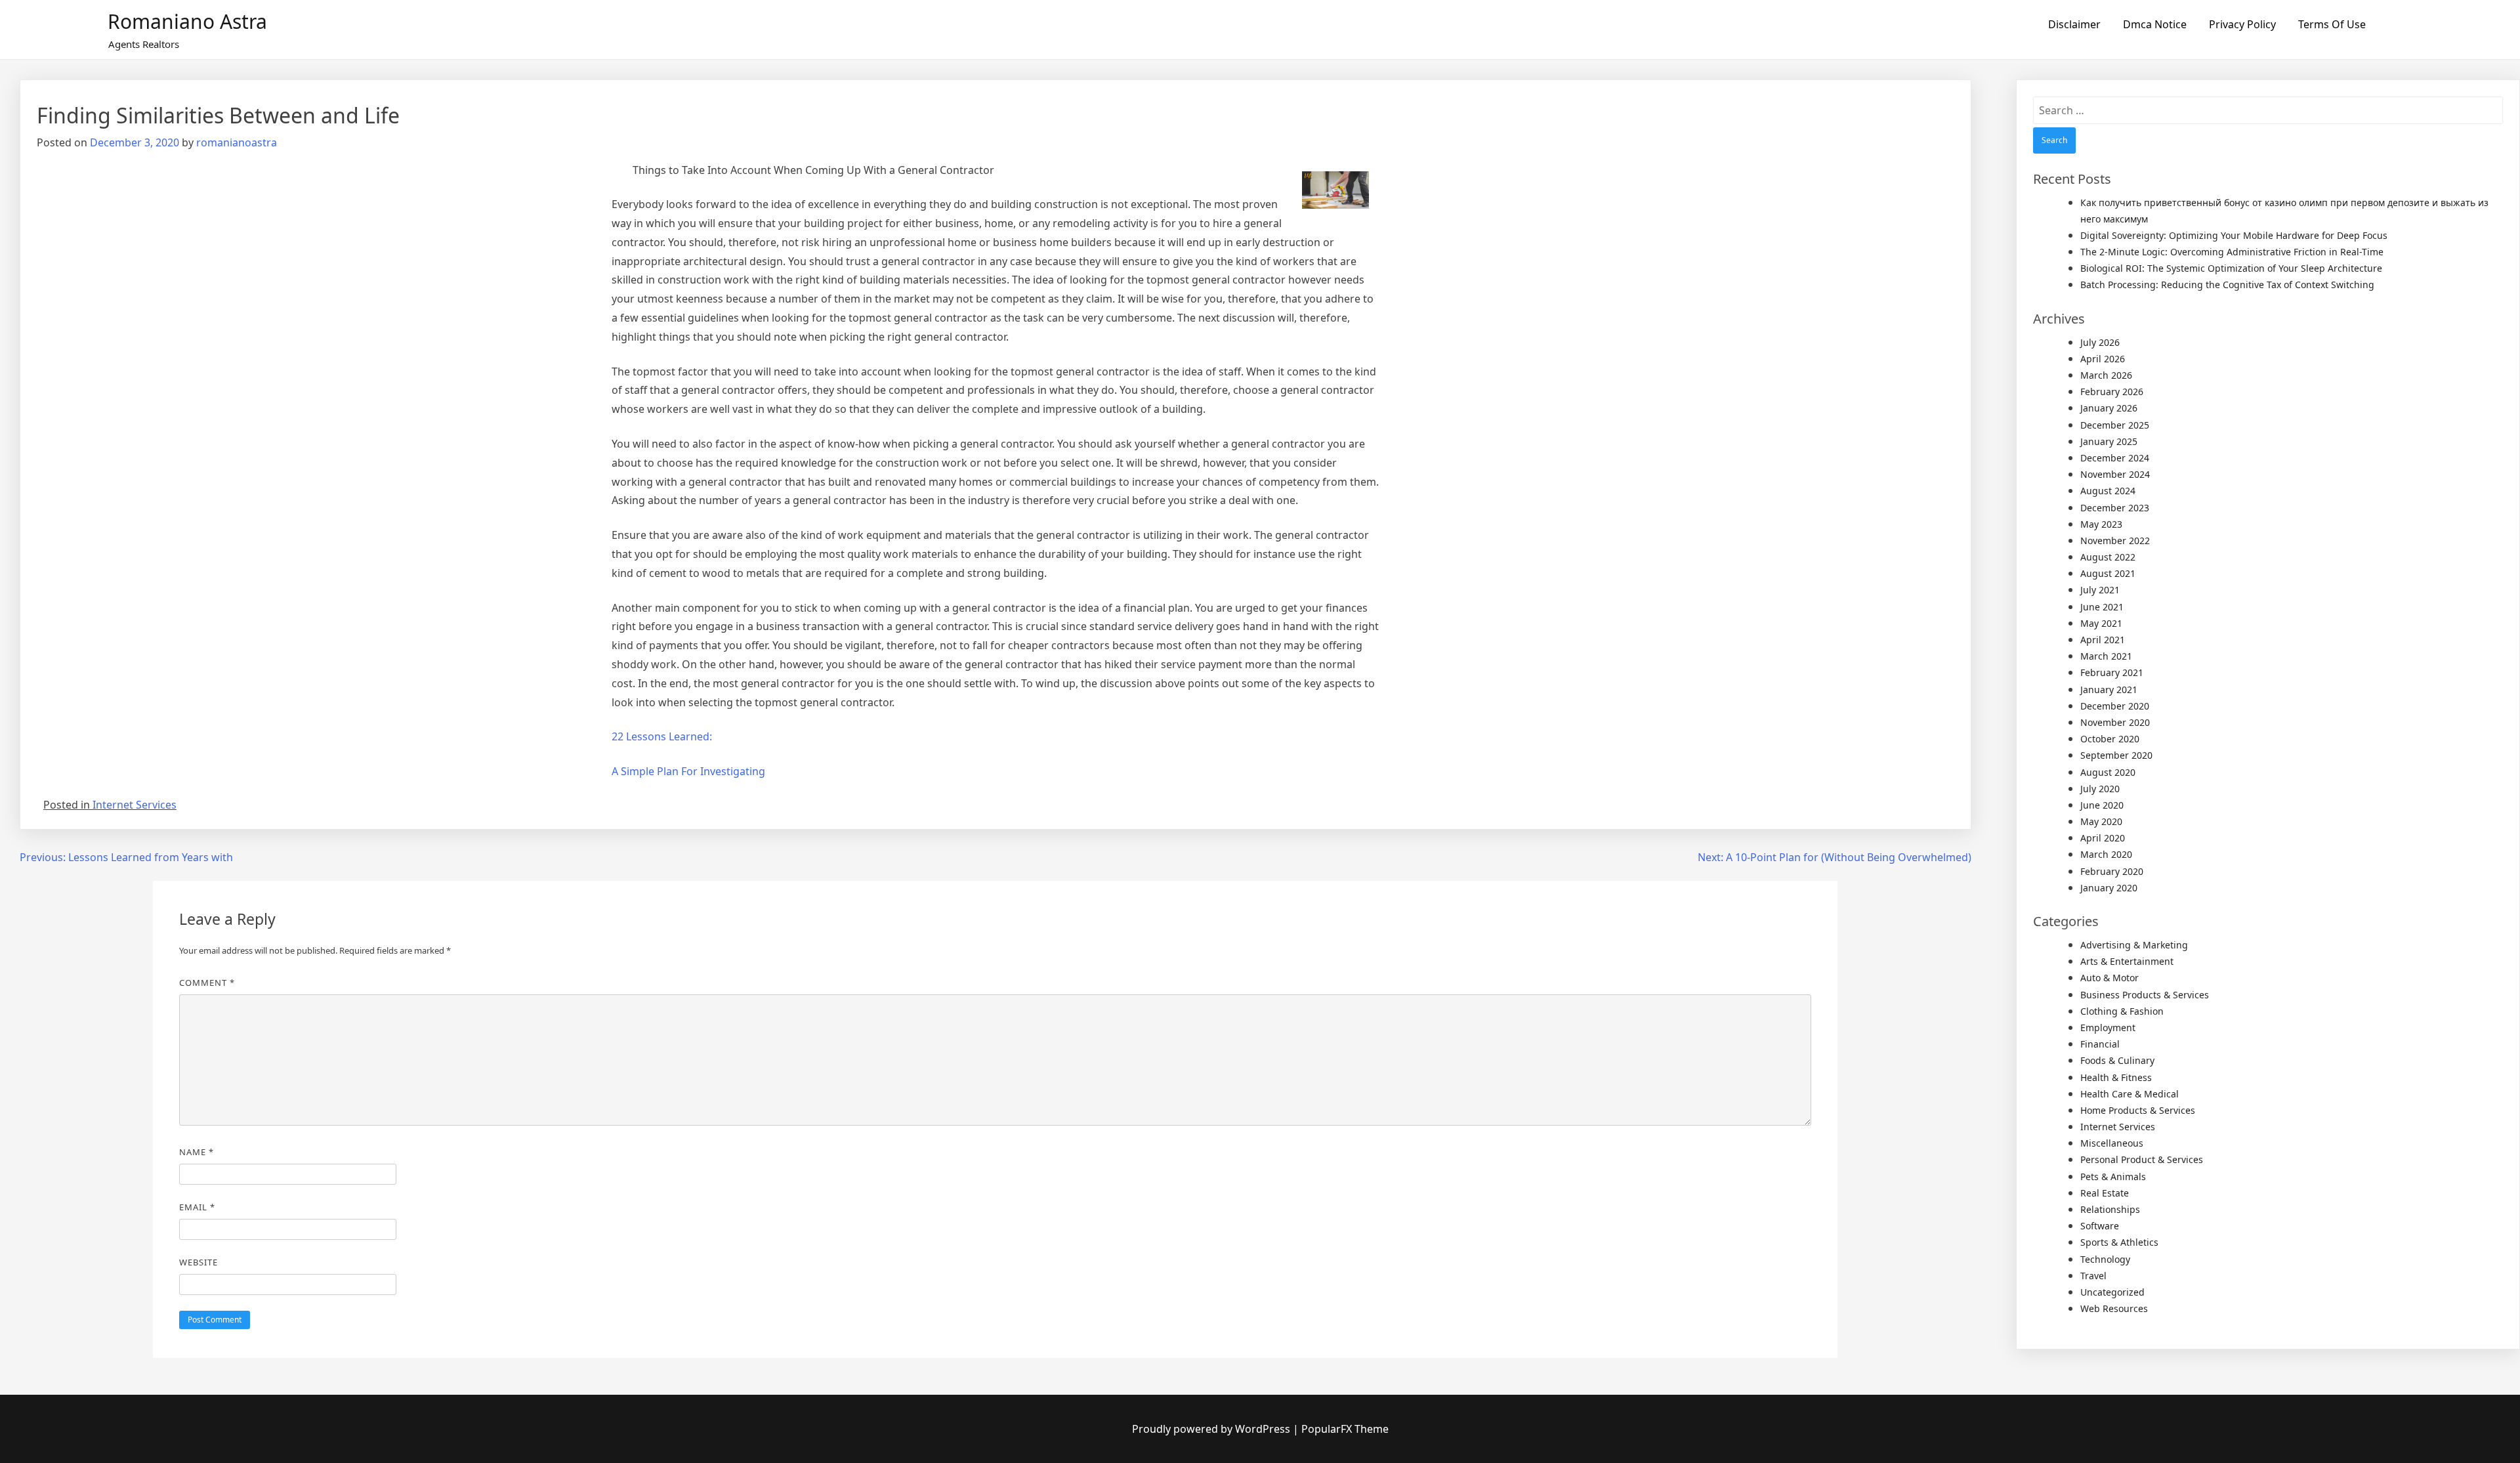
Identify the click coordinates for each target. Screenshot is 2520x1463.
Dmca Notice (2155, 24)
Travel (2093, 1276)
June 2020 (2102, 805)
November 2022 (2115, 541)
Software (2100, 1226)
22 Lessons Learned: (662, 736)
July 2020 (2100, 789)
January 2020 (2109, 888)
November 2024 (2115, 474)
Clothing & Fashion (2122, 1011)
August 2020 (2108, 772)
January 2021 (2109, 689)
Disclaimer (2074, 24)
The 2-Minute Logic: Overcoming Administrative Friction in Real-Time (2232, 252)
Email (197, 1207)
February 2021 (2112, 672)
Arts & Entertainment (2127, 961)
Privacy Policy (2242, 24)
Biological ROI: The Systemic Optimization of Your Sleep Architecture (2231, 268)
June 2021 (2102, 607)
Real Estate (2105, 1193)
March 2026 (2106, 375)
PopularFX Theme (1345, 1429)
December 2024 (2115, 458)
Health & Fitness (2116, 1077)
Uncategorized (2112, 1292)
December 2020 (2115, 706)
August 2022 (2108, 557)
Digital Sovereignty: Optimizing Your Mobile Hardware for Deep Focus (2234, 235)
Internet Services (135, 805)
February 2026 (2112, 392)
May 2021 (2101, 623)
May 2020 (2101, 821)
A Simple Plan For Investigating (688, 771)
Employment (2108, 1028)
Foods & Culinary (2117, 1060)
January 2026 (2109, 408)
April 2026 (2103, 359)
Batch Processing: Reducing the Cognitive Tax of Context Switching (2227, 285)
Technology (2105, 1259)
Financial (2100, 1044)
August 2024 (2108, 491)
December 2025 (2115, 425)
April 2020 (2103, 838)
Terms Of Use (2332, 24)
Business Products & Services (2145, 995)
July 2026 (2100, 342)
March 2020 (2106, 854)
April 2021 (2103, 640)
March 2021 (2106, 656)
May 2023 (2101, 524)
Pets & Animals (2113, 1177)
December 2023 (2115, 508)
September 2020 (2116, 755)
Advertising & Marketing (2134, 945)
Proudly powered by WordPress (1212, 1429)
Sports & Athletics (2119, 1242)
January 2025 (2109, 441)
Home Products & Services (2138, 1110)
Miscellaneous (2112, 1143)
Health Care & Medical (2130, 1094)
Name (197, 1152)
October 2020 (2110, 739)
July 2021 (2100, 590)
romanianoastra (237, 142)
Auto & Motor (2110, 978)
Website (199, 1262)
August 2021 (2108, 573)
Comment (207, 983)
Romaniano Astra (187, 21)
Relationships (2110, 1209)
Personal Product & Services (2142, 1159)
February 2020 (2112, 871)
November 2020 (2115, 722)
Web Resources (2114, 1308)
